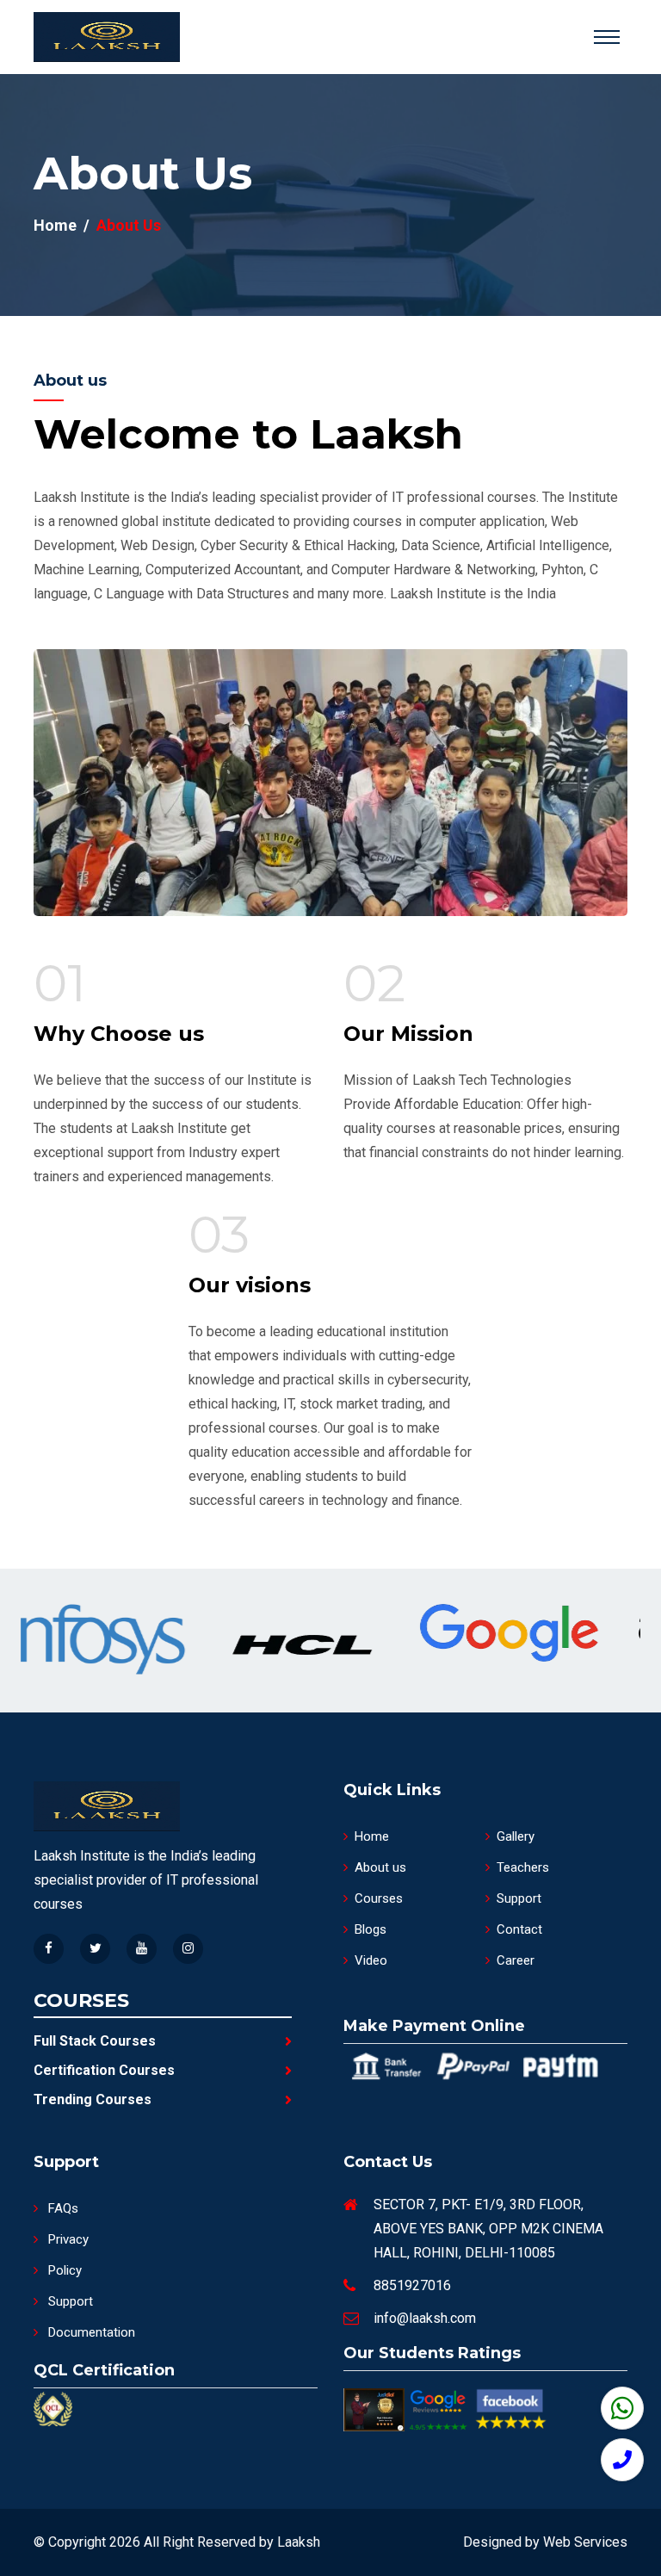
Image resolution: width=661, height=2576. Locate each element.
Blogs (371, 1929)
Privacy (67, 2239)
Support (519, 1898)
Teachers (523, 1867)
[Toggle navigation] (607, 37)
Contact (519, 1929)
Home (55, 225)
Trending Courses (93, 2099)
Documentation (90, 2332)
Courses (379, 1898)
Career (516, 1960)
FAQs (62, 2208)
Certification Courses (104, 2070)
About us (380, 1867)
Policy (63, 2270)
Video (371, 1960)
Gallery (516, 1836)
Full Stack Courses (95, 2041)
